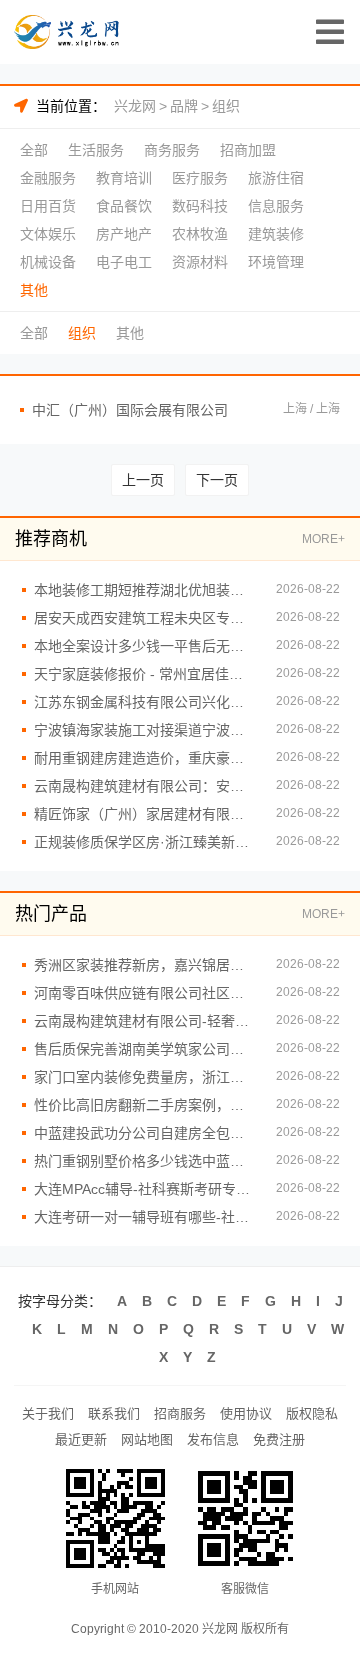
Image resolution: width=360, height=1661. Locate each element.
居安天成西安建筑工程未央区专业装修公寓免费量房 (145, 618)
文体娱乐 (48, 234)
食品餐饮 (124, 206)
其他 (34, 290)
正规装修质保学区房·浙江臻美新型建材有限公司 (145, 842)
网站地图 (147, 1439)
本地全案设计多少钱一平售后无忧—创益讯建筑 (145, 646)
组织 (226, 106)
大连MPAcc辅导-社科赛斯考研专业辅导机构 (145, 1189)
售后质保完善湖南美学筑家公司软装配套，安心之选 (145, 1049)
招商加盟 (248, 150)
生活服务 (96, 150)
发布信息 (213, 1439)
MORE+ (323, 539)
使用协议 (246, 1413)
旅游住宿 (276, 178)
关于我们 (48, 1413)
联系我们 (114, 1413)
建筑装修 (276, 234)
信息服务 (276, 206)
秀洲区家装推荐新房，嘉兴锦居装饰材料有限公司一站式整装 (145, 965)
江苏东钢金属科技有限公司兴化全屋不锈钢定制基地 (145, 702)
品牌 (184, 106)
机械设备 (48, 262)
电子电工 (124, 262)
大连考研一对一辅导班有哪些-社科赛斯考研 (145, 1217)
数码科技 (200, 206)
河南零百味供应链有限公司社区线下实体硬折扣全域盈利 (145, 993)
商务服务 (172, 150)
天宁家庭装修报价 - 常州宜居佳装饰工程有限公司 (145, 674)
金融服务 (48, 178)
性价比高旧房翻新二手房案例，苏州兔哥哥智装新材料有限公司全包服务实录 (145, 1105)
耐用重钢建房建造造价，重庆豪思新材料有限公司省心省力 (145, 758)
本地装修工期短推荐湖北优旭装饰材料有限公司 (145, 590)
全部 (34, 150)
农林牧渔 (200, 234)
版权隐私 (312, 1413)
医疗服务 (200, 178)
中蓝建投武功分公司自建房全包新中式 (145, 1133)
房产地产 (124, 234)
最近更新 (81, 1439)
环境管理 (276, 262)
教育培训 (124, 178)
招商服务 (180, 1413)
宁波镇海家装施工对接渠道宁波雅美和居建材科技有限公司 (145, 730)
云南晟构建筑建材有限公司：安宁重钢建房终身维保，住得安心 (145, 786)
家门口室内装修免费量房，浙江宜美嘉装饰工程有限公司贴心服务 (145, 1077)
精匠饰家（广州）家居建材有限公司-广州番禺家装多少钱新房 (145, 814)
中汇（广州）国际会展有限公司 (130, 410)
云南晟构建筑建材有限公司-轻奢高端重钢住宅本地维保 (145, 1021)
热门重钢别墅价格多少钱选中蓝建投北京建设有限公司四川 (145, 1161)
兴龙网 (135, 106)
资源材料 (200, 262)
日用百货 (48, 206)
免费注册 (279, 1439)
